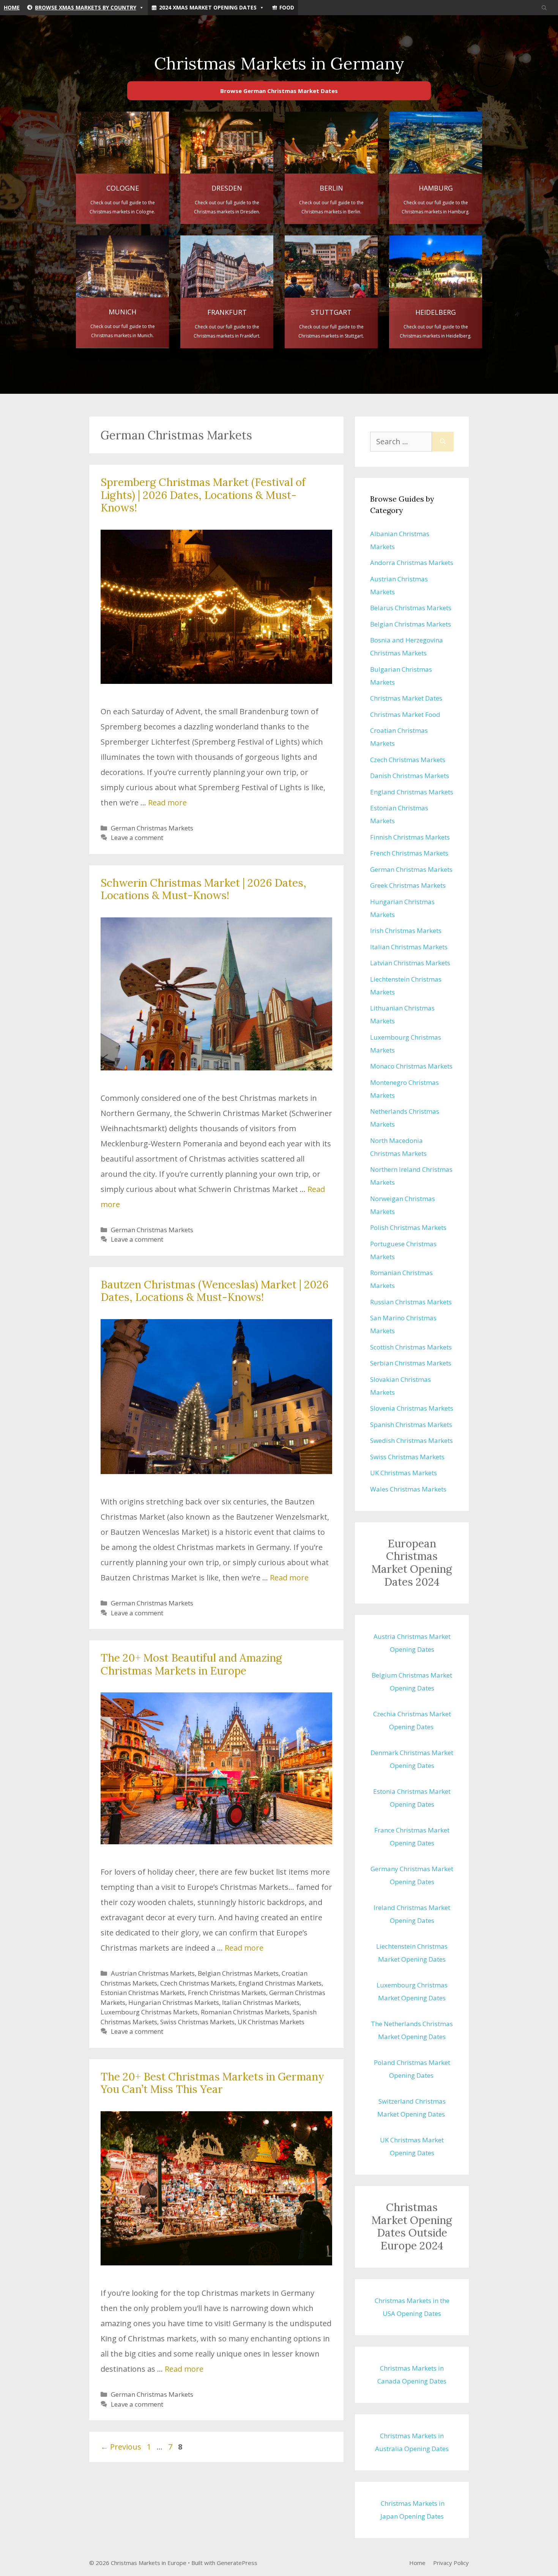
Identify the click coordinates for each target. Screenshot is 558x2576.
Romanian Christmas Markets (245, 2012)
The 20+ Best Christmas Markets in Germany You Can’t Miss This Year (212, 2083)
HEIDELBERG (436, 312)
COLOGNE (123, 188)
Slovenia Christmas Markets (412, 1408)
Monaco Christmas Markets (411, 1066)
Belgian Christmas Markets (238, 1973)
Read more (167, 803)
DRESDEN (227, 188)
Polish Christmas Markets (408, 1227)
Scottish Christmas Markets (411, 1347)
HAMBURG (436, 188)
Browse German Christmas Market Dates (279, 91)
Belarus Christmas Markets (411, 608)
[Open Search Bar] (544, 8)
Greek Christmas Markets (408, 885)
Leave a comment (137, 837)
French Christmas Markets (227, 1993)
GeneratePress (237, 2563)
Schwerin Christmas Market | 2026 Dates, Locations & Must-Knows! (203, 889)
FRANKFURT (227, 312)
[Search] (443, 442)
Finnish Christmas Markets (410, 837)
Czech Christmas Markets (198, 1983)
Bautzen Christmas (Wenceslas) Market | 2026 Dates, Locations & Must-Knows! (214, 1291)
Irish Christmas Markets (406, 930)
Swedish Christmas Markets (411, 1440)
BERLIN (331, 188)
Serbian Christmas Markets (411, 1363)
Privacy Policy (451, 2563)
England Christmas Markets (280, 1983)
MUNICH (122, 312)
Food (287, 7)
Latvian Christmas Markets (410, 963)
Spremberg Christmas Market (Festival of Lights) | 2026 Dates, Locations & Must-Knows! (203, 495)
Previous (121, 2447)
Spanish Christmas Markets (411, 1425)
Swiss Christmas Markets (197, 2022)
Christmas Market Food (405, 714)
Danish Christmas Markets (410, 776)
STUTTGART (331, 312)
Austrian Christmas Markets (153, 1973)
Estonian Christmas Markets (143, 1993)
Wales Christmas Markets (408, 1489)
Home (12, 7)
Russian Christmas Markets (411, 1302)
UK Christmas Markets (271, 2022)
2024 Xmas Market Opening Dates (208, 7)
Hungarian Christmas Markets (174, 2002)
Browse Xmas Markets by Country (86, 7)
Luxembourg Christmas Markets (149, 2012)
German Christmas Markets (152, 828)
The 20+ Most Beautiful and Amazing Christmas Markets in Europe (191, 1664)
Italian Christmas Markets (261, 2002)
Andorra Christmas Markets (412, 563)
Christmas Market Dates (406, 698)
